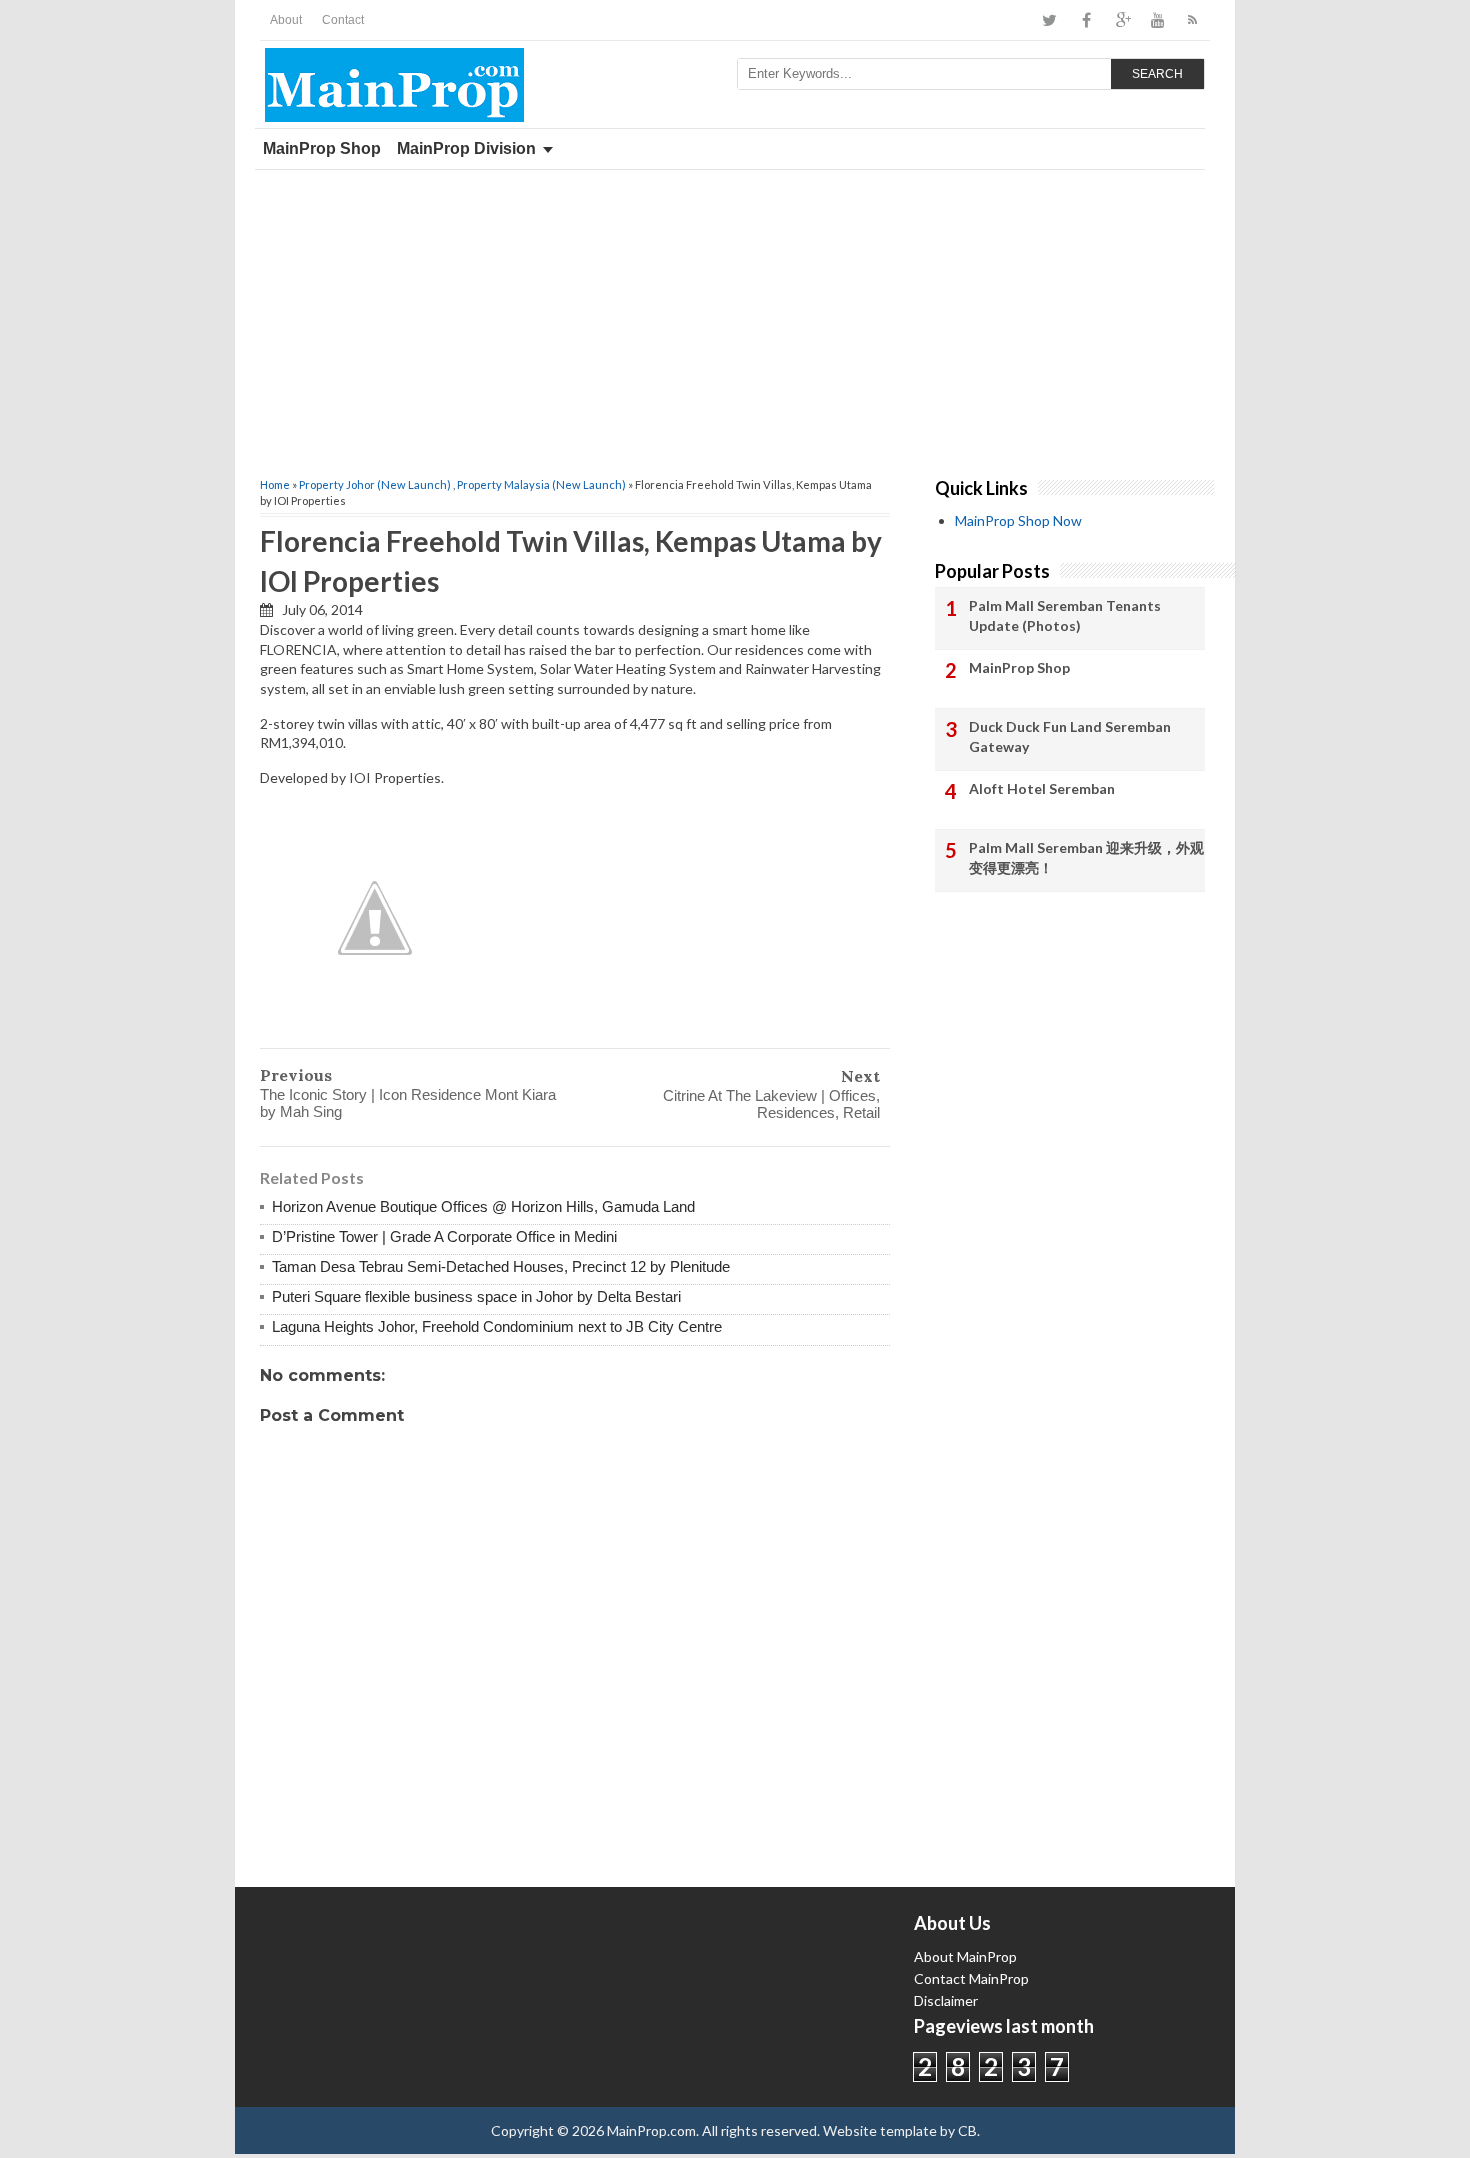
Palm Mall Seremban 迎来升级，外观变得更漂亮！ (1086, 857)
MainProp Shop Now (1018, 520)
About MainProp (965, 1956)
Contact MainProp (971, 1978)
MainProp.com (651, 2130)
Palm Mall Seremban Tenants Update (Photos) (1065, 615)
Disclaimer (946, 2000)
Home (275, 484)
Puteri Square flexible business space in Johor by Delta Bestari (476, 1296)
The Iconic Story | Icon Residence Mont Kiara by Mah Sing (408, 1103)
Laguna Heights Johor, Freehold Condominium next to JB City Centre (497, 1326)
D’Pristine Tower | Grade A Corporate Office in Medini (444, 1236)
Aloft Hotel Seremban (1042, 788)
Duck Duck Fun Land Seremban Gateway (1070, 736)
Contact (343, 20)
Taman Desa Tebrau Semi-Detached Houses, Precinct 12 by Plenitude (501, 1266)
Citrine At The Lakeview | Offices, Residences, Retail (771, 1104)
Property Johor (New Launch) (375, 484)
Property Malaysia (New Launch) (541, 484)
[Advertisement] (735, 320)
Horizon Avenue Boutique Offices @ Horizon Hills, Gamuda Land (483, 1206)
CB (967, 2130)
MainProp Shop (322, 148)
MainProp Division (466, 148)
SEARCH (1157, 74)
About (286, 20)
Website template (880, 2130)
